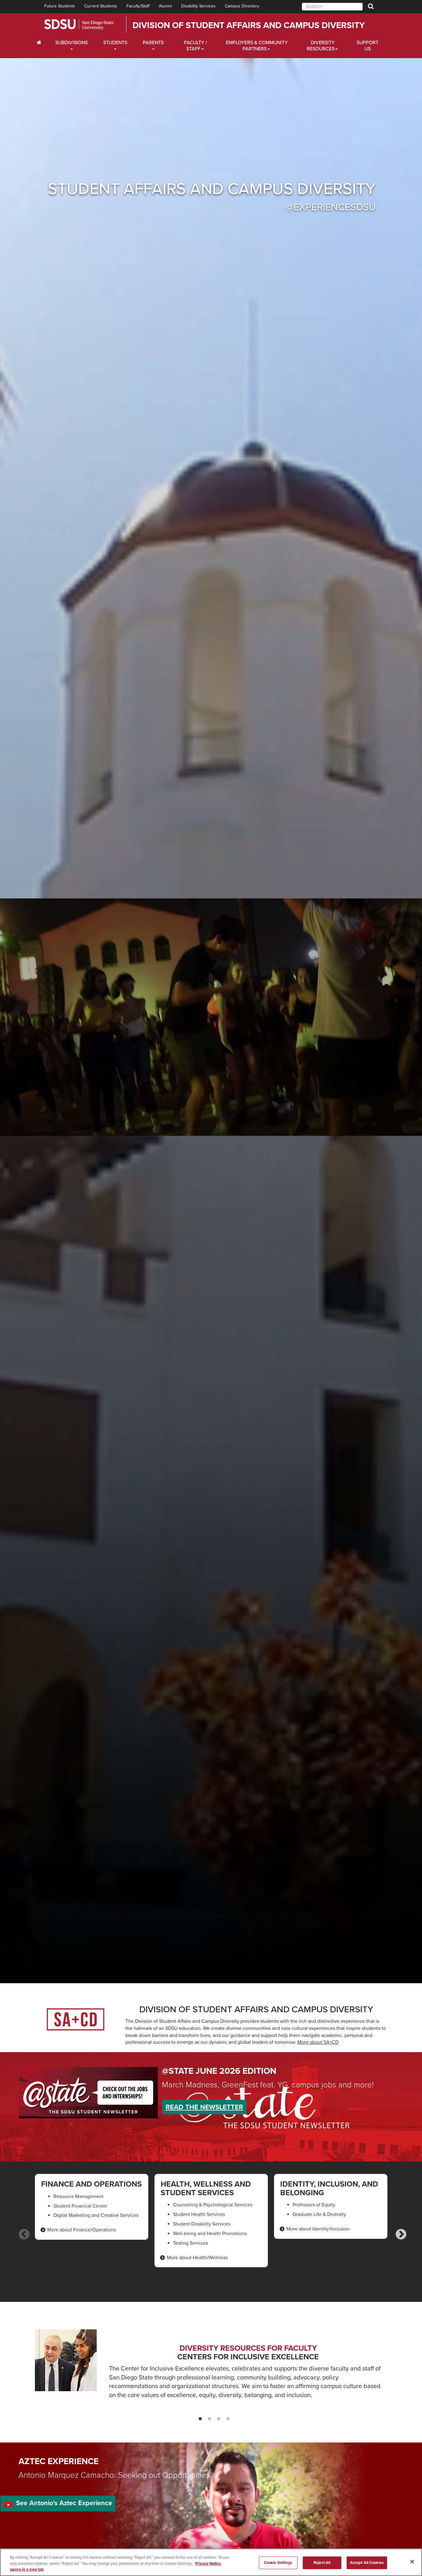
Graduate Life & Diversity (319, 2214)
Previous (21, 2232)
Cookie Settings (278, 2562)
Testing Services (190, 2243)
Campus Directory (242, 6)
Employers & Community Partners (257, 46)
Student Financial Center (80, 2206)
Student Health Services (199, 2214)
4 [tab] (225, 2420)
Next (398, 2232)
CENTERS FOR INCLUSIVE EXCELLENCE (248, 2357)
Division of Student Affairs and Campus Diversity (249, 25)
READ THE (204, 2107)
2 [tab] (206, 2420)
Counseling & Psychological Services (213, 2205)
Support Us (367, 46)
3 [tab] (216, 2420)
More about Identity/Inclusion (318, 2229)
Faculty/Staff (138, 6)
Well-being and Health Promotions (210, 2234)
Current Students (101, 6)
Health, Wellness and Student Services (206, 2188)
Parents (153, 43)
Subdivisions (72, 43)
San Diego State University (79, 25)
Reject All (322, 2562)
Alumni (165, 6)
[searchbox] (332, 7)
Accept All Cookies (367, 2562)
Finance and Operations (91, 2184)
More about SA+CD (318, 2042)
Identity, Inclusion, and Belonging (329, 2188)
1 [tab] (197, 2420)
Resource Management (78, 2196)
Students (115, 43)
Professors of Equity (314, 2205)
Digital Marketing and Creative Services (96, 2215)
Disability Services (198, 6)
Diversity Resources (321, 46)
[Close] (412, 2561)
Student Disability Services (202, 2224)
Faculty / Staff (196, 46)
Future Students (60, 6)
